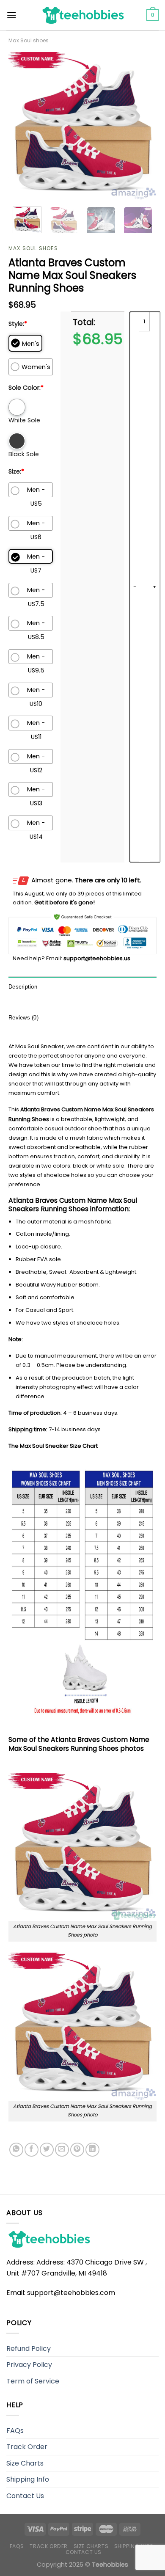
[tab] (82, 987)
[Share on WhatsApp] (16, 2150)
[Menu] (12, 15)
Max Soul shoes (29, 40)
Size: (16, 471)
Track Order (27, 2447)
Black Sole (24, 454)
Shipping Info (28, 2479)
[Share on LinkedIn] (92, 2150)
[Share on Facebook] (32, 2150)
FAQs (15, 2431)
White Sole (24, 420)
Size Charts (25, 2463)
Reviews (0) (23, 1018)
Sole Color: (26, 388)
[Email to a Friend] (62, 2150)
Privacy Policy (29, 2365)
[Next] (143, 126)
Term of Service (33, 2381)
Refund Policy (29, 2349)
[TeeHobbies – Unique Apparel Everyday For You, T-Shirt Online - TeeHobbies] (82, 15)
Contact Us (25, 2496)
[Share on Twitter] (47, 2150)
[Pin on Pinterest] (77, 2150)
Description (23, 987)
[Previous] (22, 126)
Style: (18, 324)
